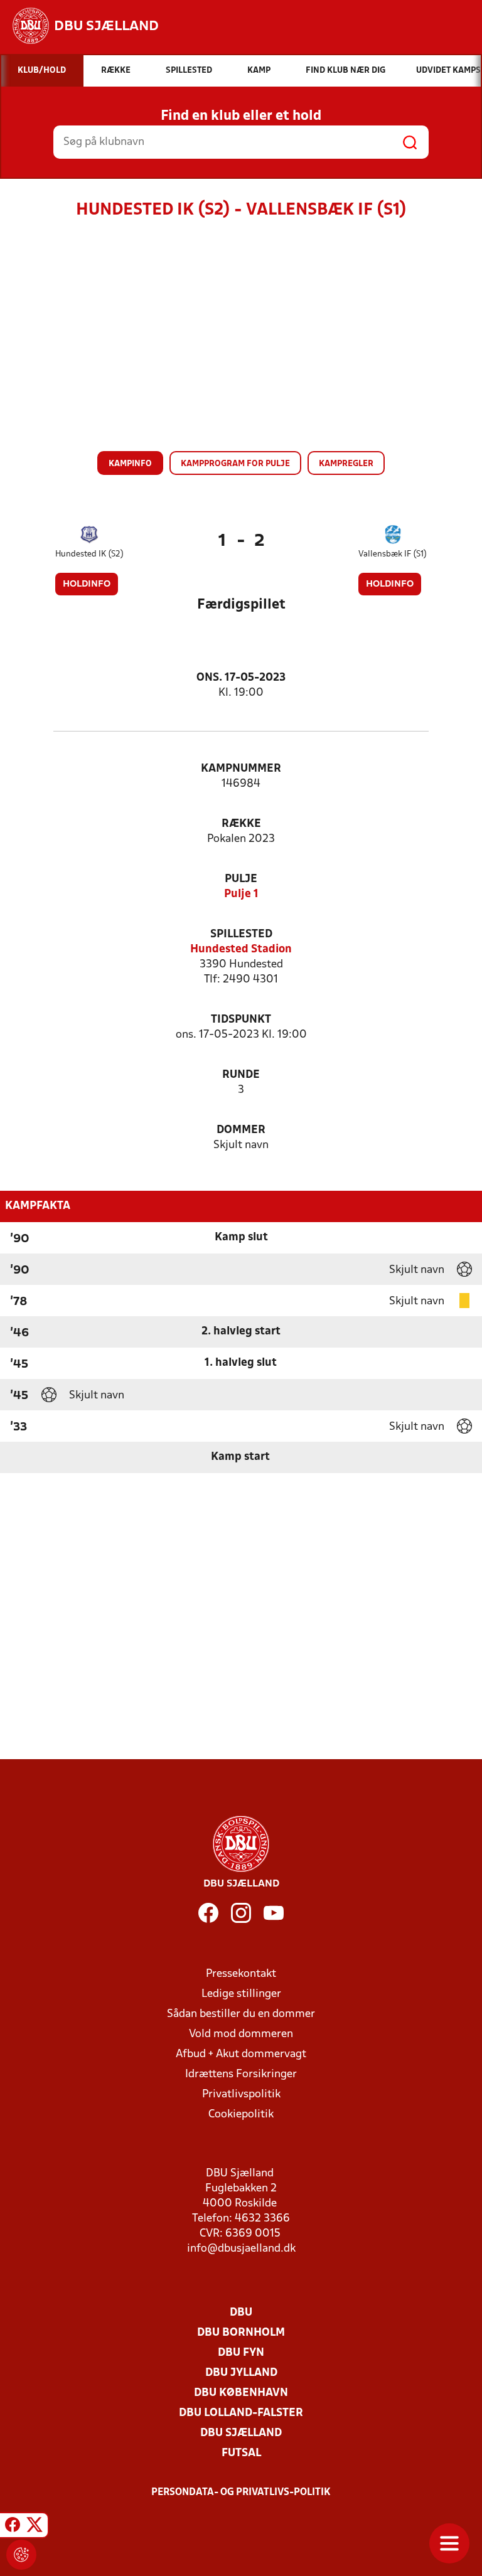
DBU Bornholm (241, 2333)
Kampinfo (130, 464)
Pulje (241, 879)
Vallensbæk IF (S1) (393, 554)
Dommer (241, 1130)
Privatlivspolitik (241, 2094)
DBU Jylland (241, 2373)
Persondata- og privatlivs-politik (241, 2493)
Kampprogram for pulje (235, 464)
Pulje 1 (241, 894)
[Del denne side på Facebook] (13, 2527)
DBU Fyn (241, 2353)
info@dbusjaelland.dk (241, 2249)
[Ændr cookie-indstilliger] (21, 2555)
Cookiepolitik (241, 2115)
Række (241, 824)
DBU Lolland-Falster (241, 2413)
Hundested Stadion (241, 950)
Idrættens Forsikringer (241, 2074)
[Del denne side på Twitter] (35, 2527)
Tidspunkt (241, 1020)
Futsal (241, 2453)
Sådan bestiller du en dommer (241, 2014)
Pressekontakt (241, 1974)
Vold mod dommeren (241, 2034)
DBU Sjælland (241, 2433)
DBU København (241, 2393)
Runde (241, 1075)
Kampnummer (241, 769)
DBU (241, 2313)
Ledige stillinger (241, 1994)
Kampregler (346, 464)
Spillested (241, 934)
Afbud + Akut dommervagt (241, 2054)
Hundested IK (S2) (89, 554)
